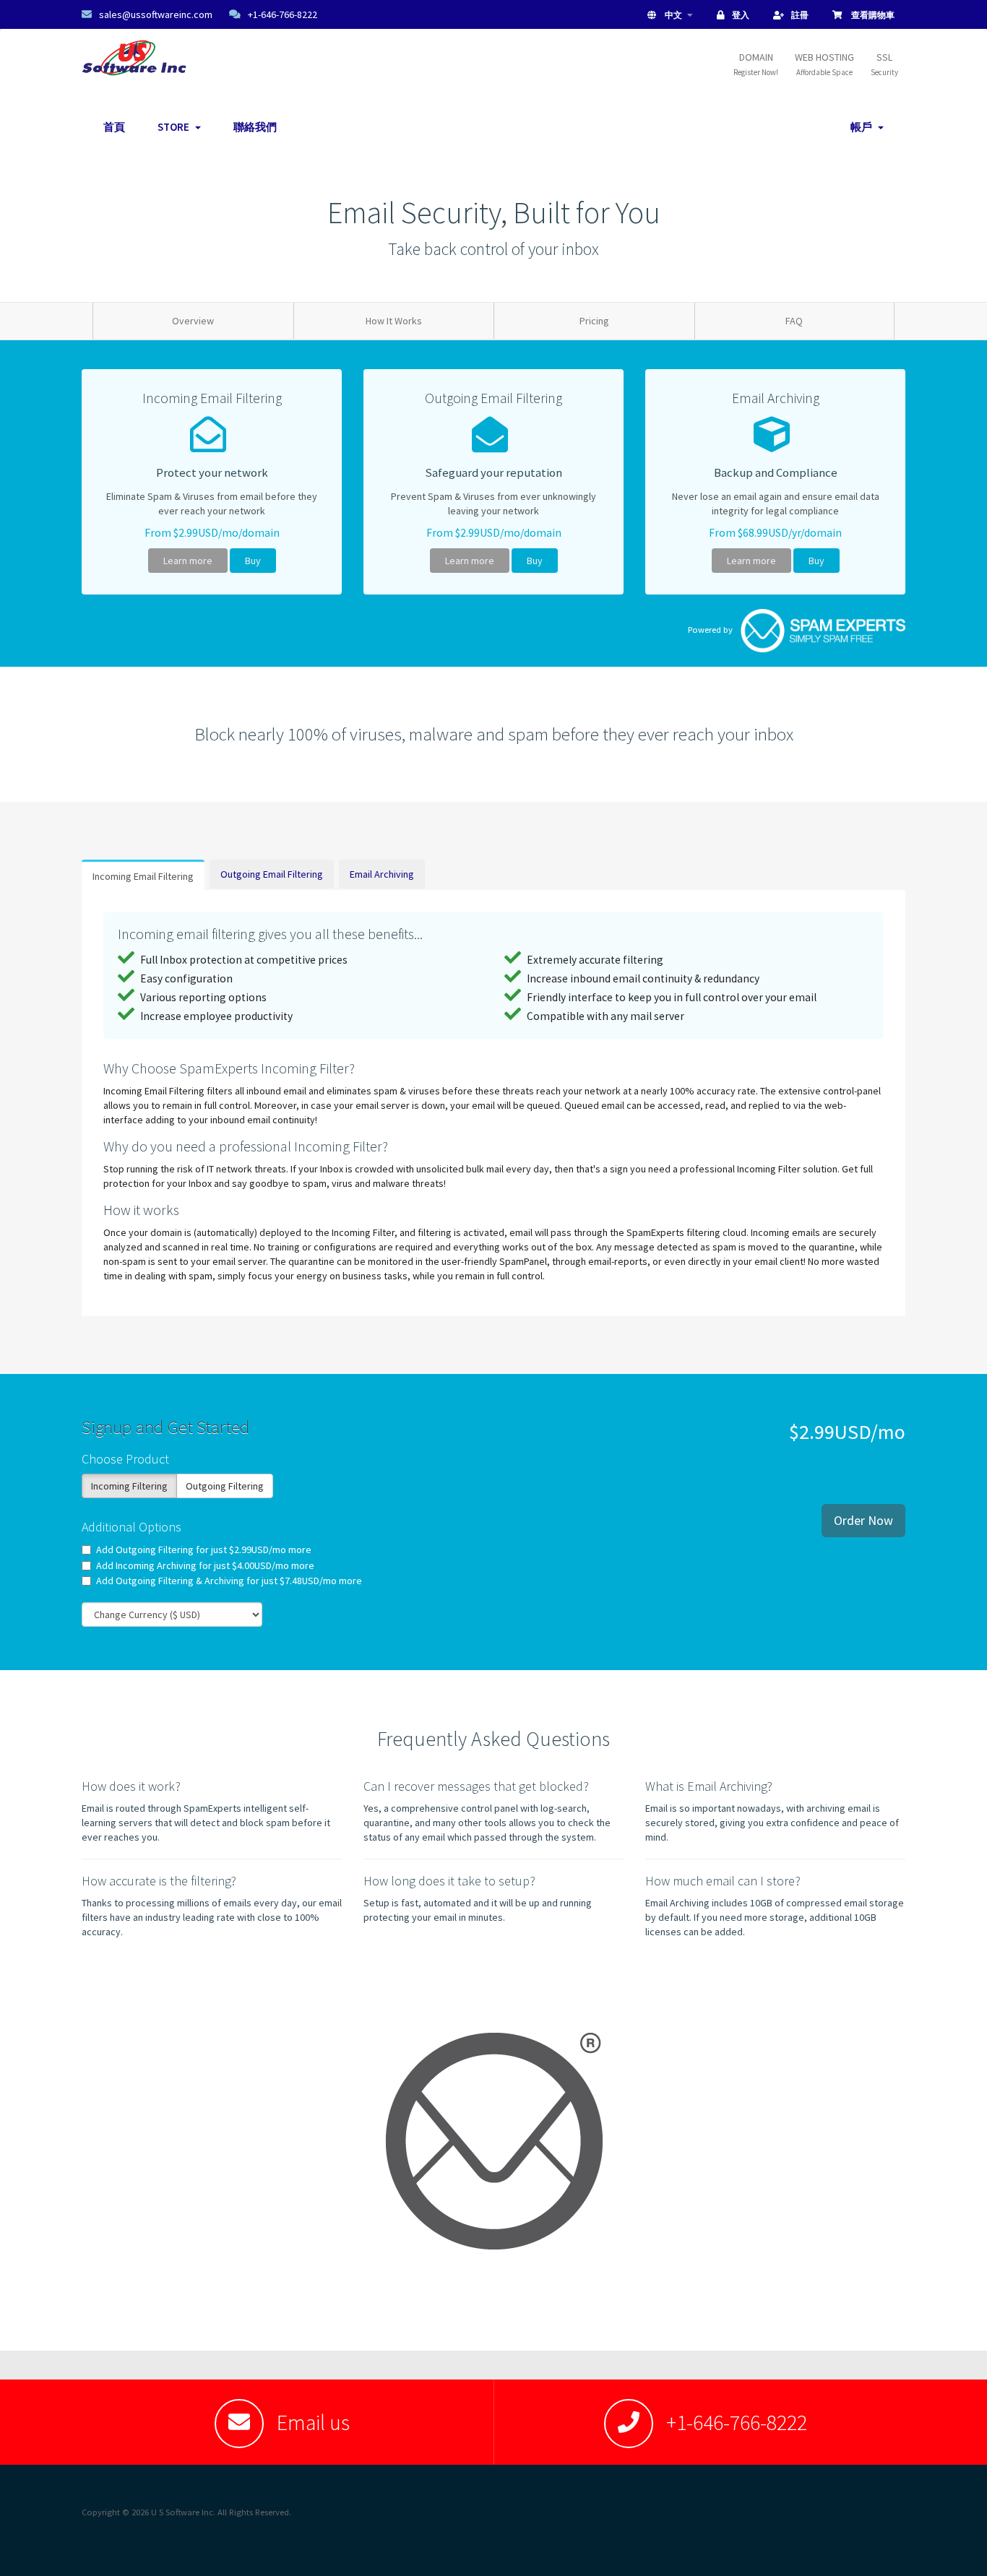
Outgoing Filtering (225, 1486)
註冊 (800, 15)
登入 (741, 15)
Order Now (863, 1520)
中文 (673, 15)
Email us (313, 2422)
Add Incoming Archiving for (205, 1565)
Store (176, 127)
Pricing (594, 321)
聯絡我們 (255, 127)
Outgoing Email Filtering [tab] (272, 874)
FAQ (794, 321)
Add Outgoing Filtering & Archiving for (229, 1581)
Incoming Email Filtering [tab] (143, 876)
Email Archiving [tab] (382, 874)
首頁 (114, 127)
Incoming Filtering (129, 1486)
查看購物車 (872, 15)
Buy (253, 561)
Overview (193, 321)
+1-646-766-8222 (283, 14)
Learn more (188, 561)
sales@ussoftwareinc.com (156, 14)
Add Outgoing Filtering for (204, 1550)
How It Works (394, 321)
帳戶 (863, 127)
